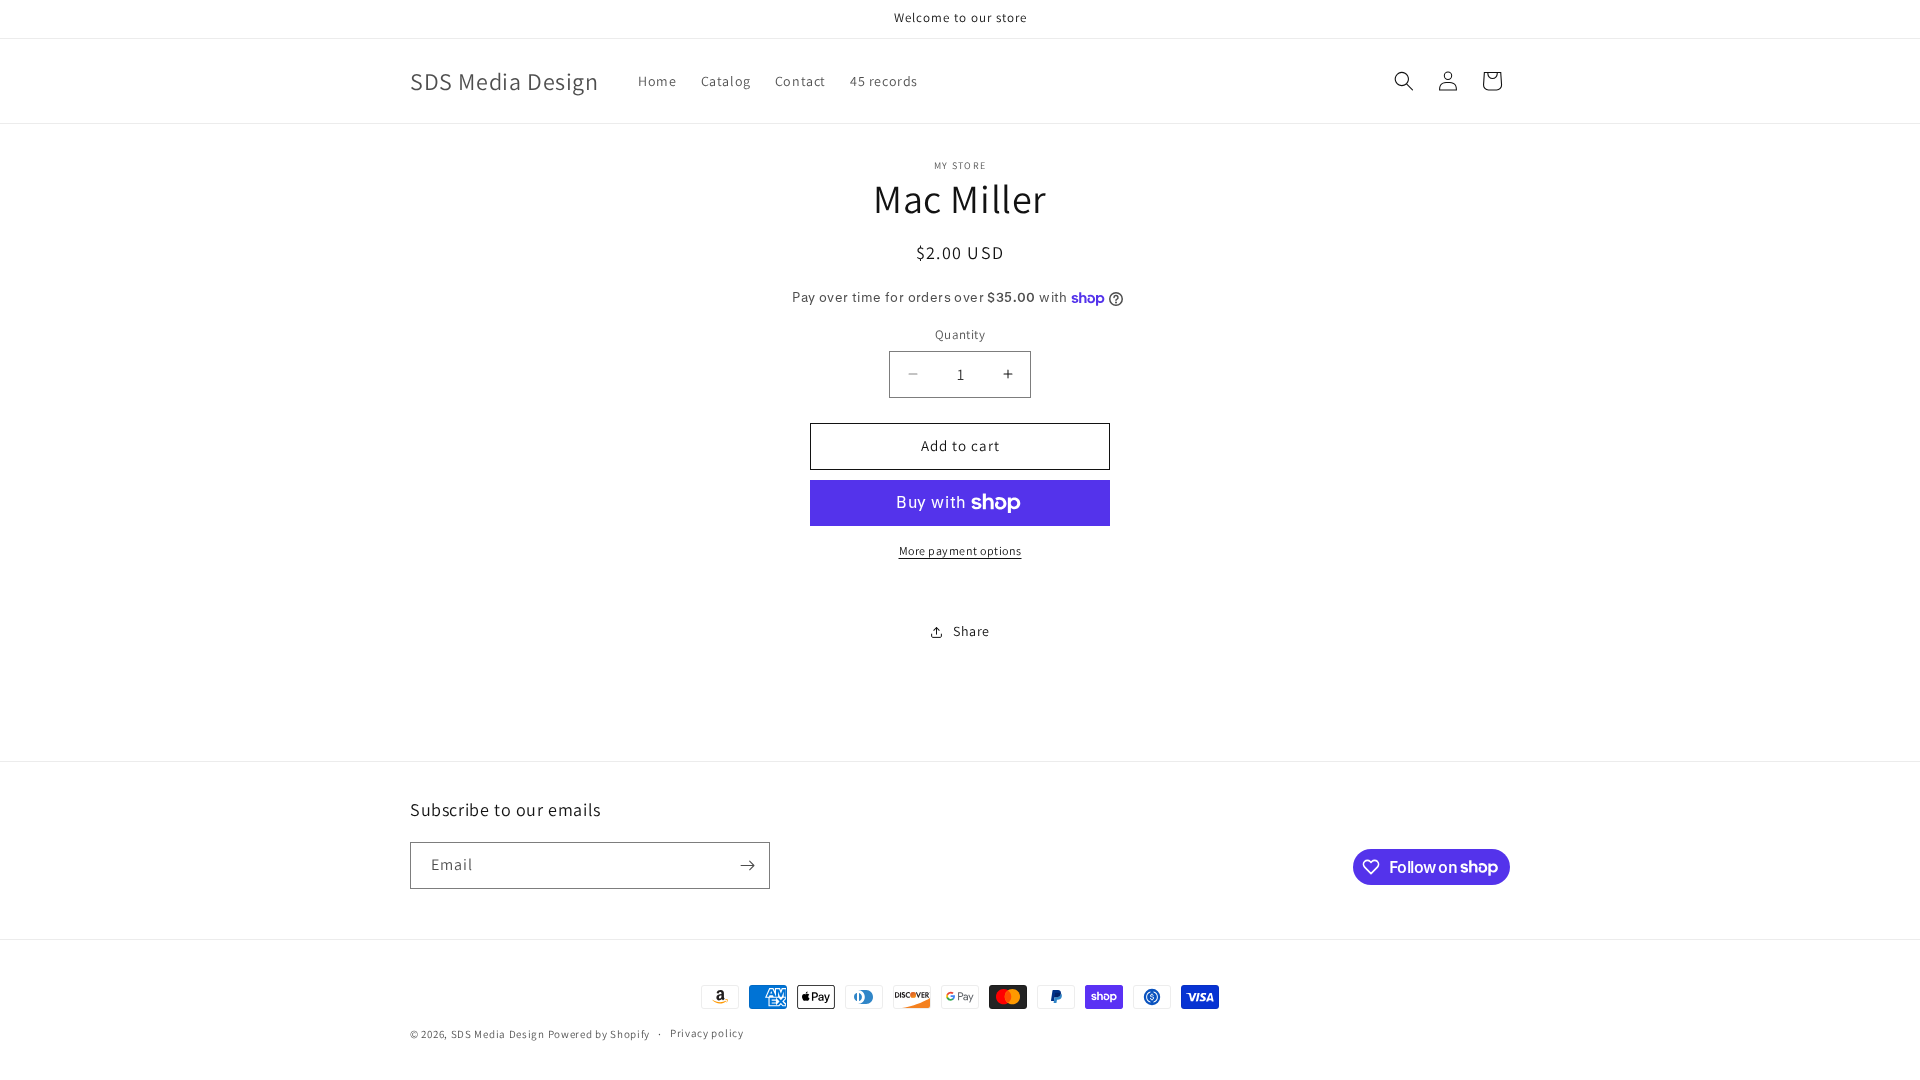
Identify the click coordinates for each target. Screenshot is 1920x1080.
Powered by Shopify (599, 1034)
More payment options (960, 550)
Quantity (960, 334)
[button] (1404, 81)
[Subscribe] (747, 865)
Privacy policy (707, 1033)
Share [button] (971, 631)
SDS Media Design (498, 1034)
